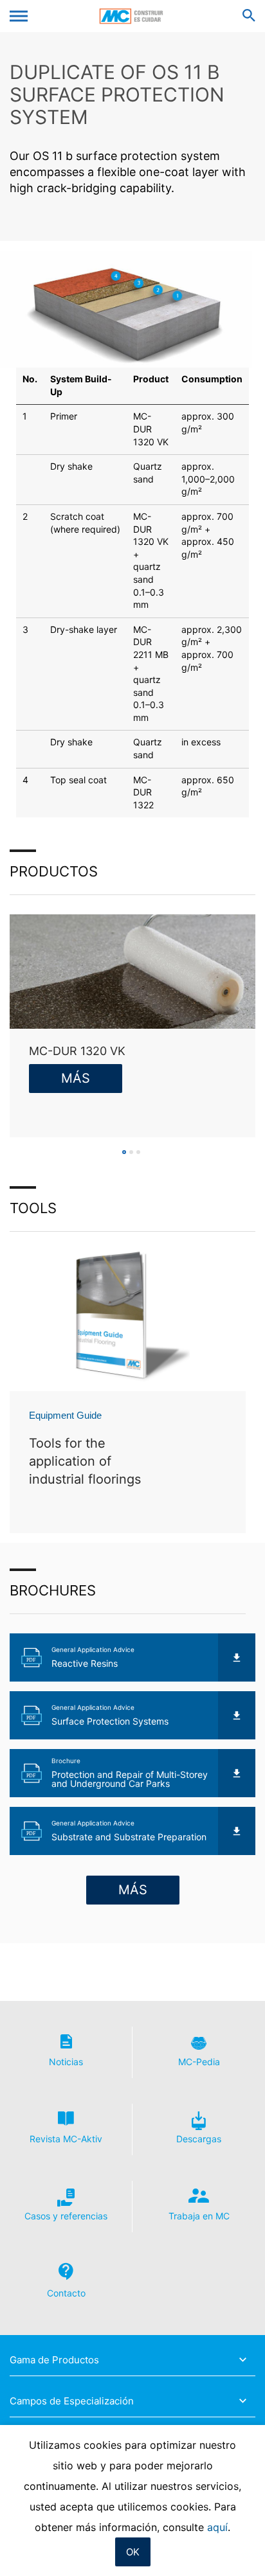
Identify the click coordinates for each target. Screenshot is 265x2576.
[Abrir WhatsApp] (233, 2544)
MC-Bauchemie (133, 16)
